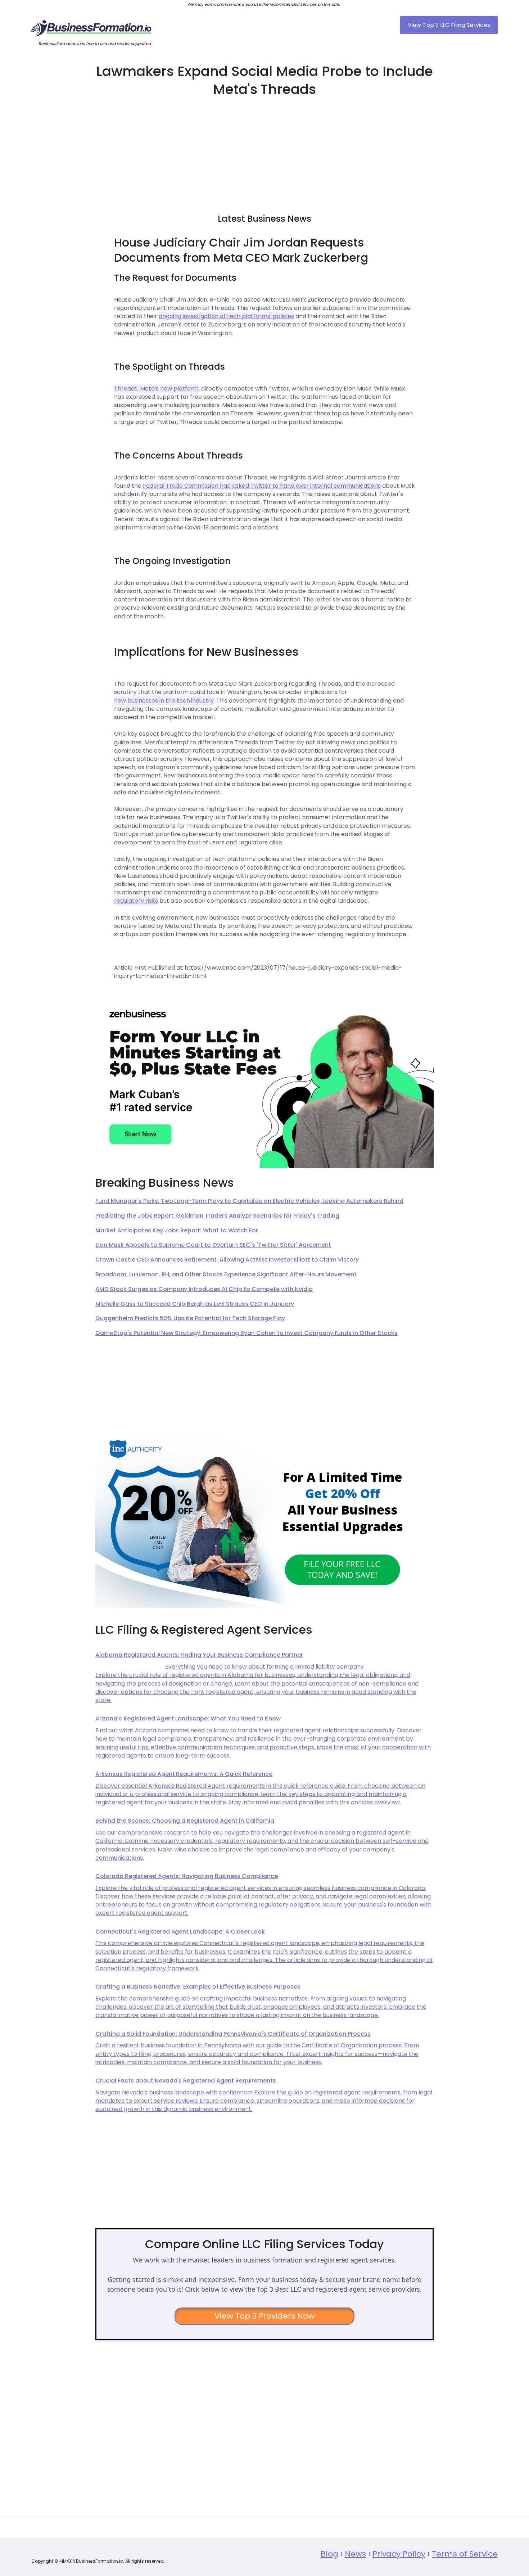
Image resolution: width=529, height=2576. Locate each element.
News (355, 2554)
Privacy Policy (399, 2554)
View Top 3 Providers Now (265, 2316)
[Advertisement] (264, 152)
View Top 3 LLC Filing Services (449, 25)
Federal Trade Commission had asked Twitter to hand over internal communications (262, 486)
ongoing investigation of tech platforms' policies (226, 316)
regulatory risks (136, 901)
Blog (329, 2554)
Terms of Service (465, 2554)
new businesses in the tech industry (164, 701)
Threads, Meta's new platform (156, 389)
